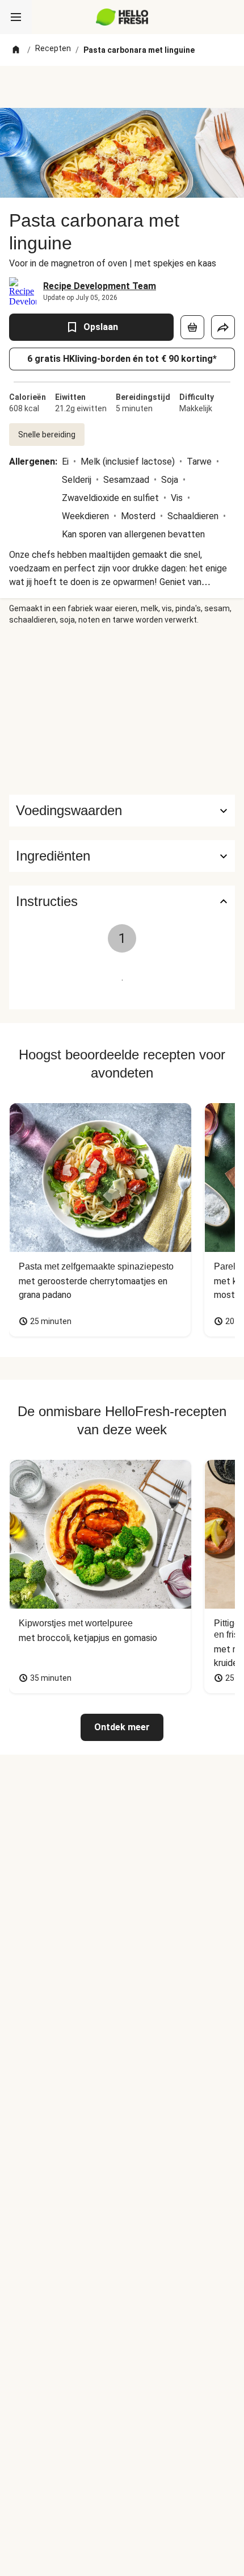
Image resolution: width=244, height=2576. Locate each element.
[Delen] (223, 327)
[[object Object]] (192, 327)
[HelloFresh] (122, 17)
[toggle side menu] (16, 17)
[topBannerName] (122, 87)
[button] (122, 856)
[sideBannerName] (122, 710)
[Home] (16, 50)
